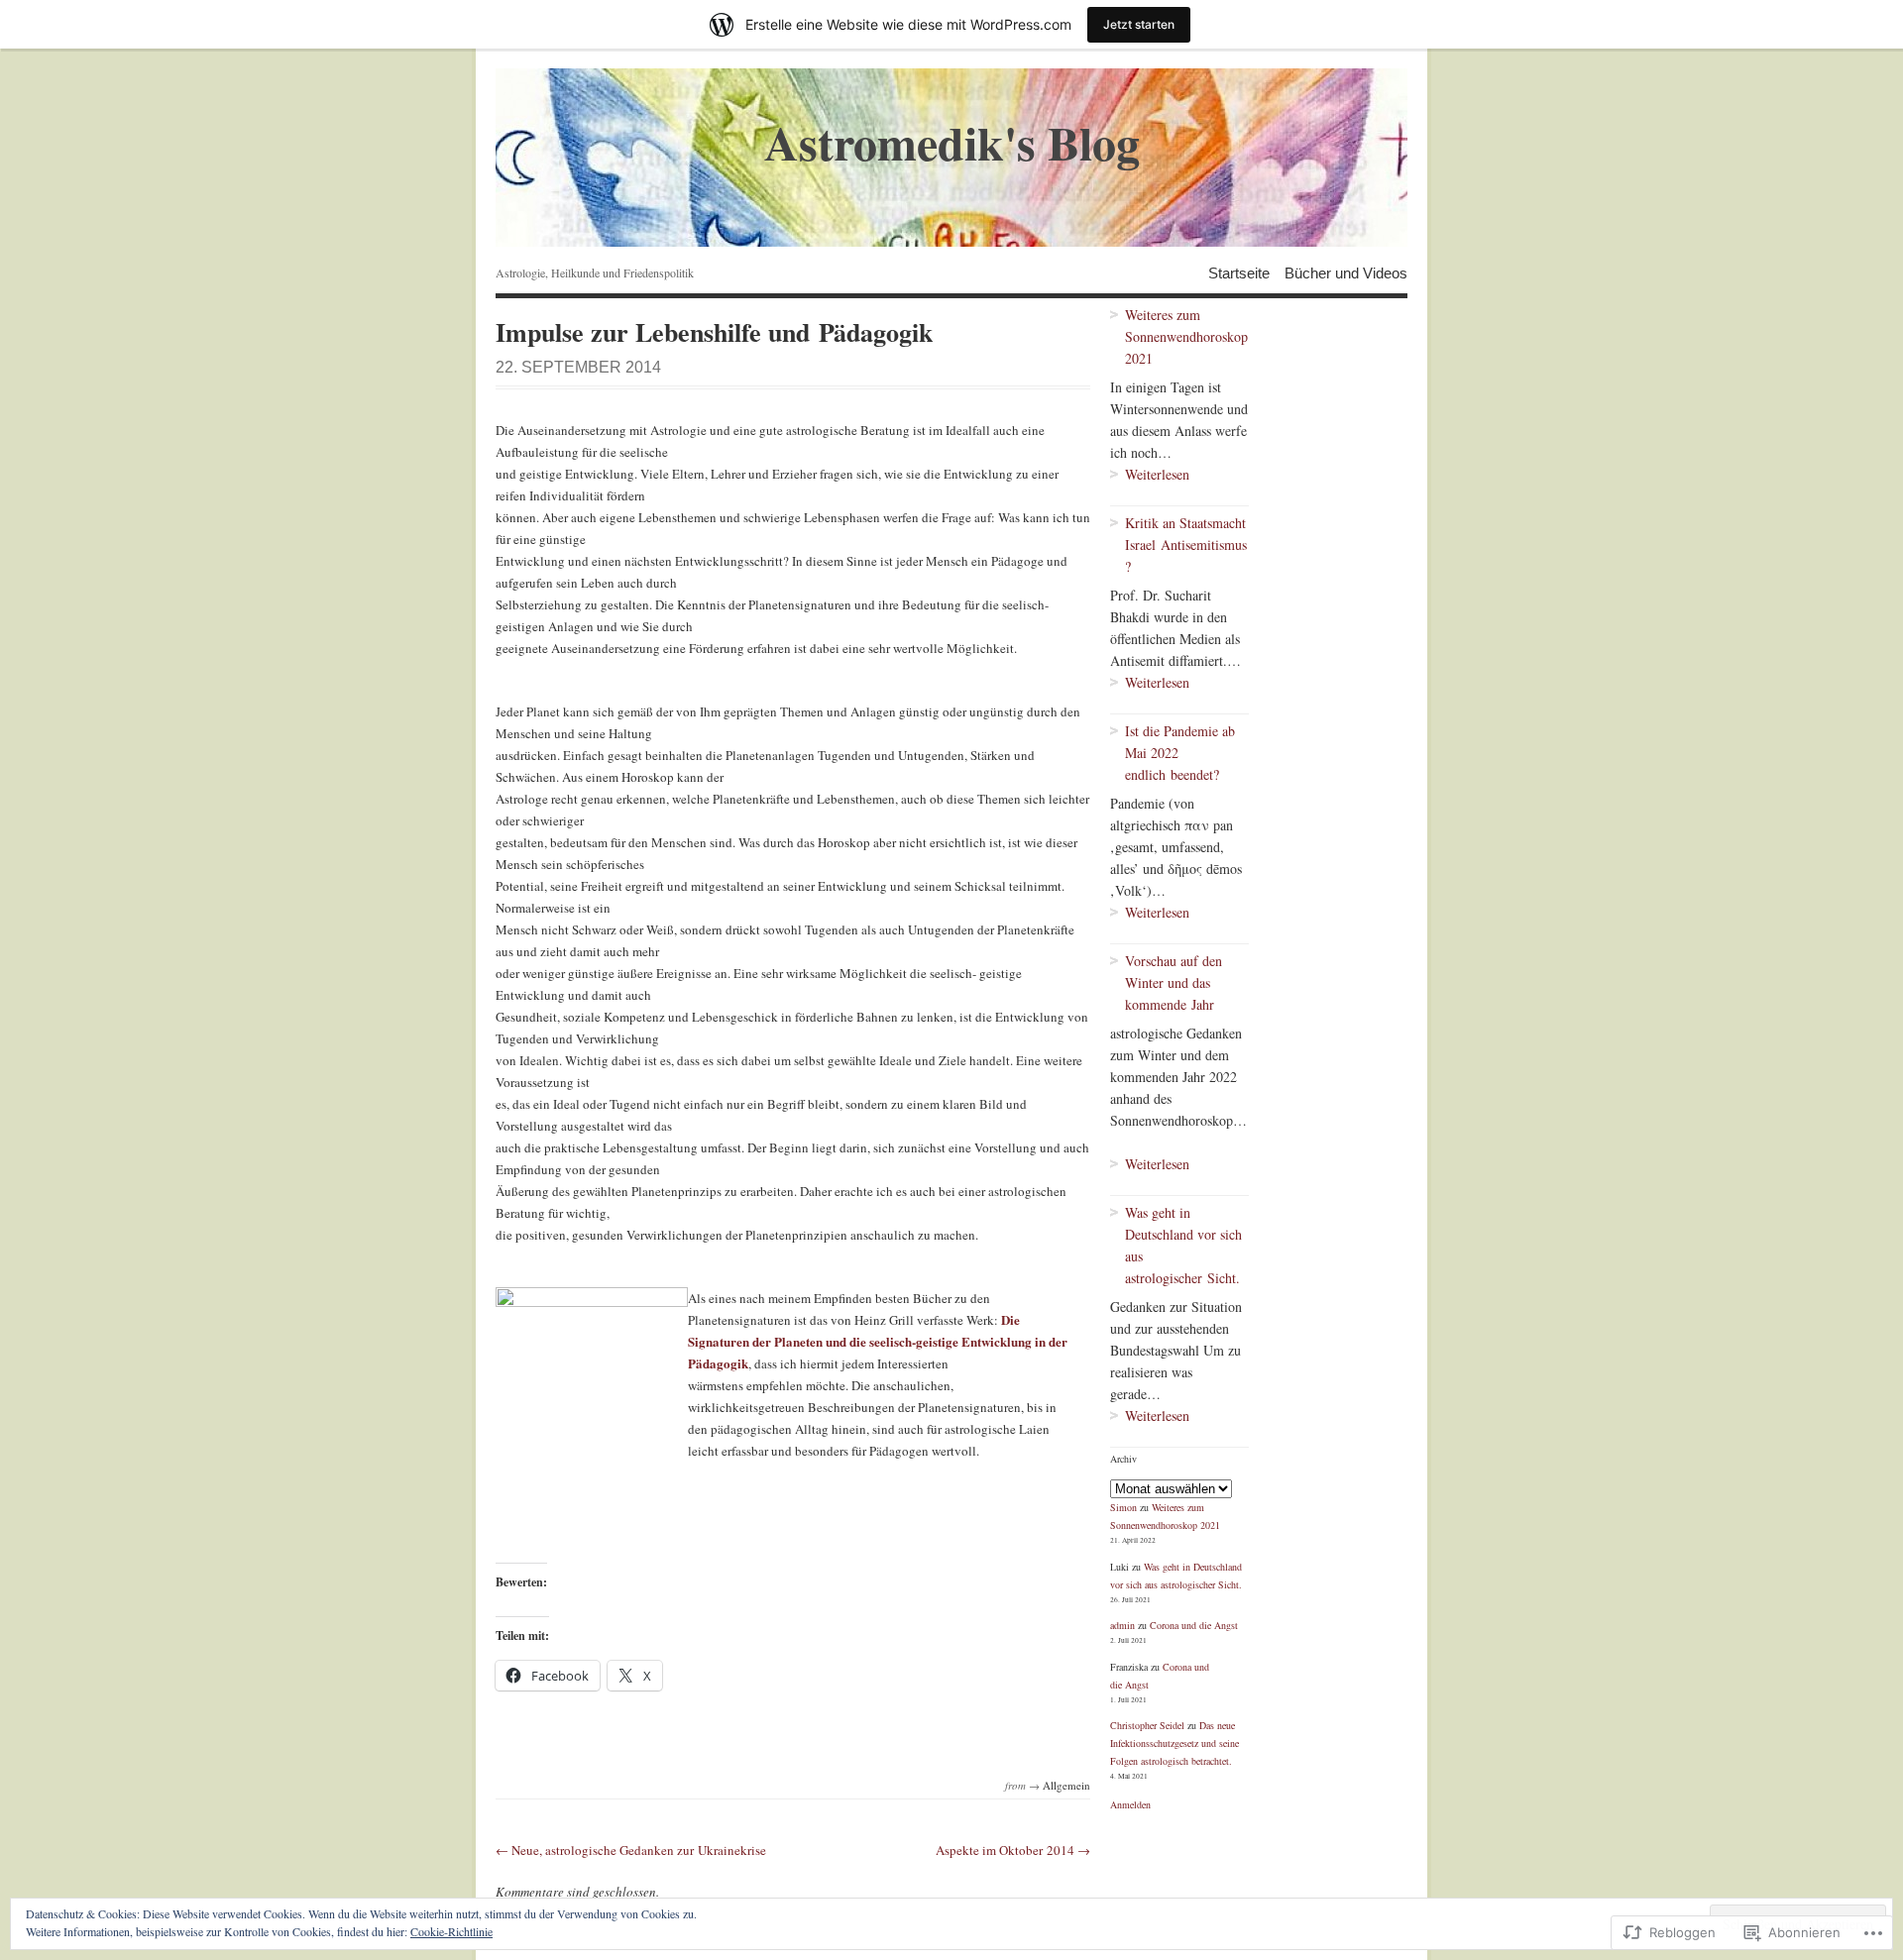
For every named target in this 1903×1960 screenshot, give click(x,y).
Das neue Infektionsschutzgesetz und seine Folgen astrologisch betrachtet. (1175, 1743)
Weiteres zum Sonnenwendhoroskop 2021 (1186, 336)
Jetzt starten (1139, 24)
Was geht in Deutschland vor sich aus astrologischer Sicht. (1183, 1245)
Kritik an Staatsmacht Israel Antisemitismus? (1186, 544)
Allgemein (1066, 1785)
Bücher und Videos (1346, 272)
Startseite (1239, 272)
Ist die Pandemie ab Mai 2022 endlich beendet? (1180, 753)
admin (1122, 1625)
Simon (1123, 1507)
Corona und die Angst (1194, 1625)
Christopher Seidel (1147, 1725)
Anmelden (1130, 1804)
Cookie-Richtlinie (451, 1931)
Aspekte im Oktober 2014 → (1013, 1850)
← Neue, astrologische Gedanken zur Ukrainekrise (631, 1850)
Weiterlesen (1150, 475)
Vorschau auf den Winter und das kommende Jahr (1174, 982)
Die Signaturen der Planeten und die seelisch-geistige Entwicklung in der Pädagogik (878, 1341)
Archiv (1123, 1459)
